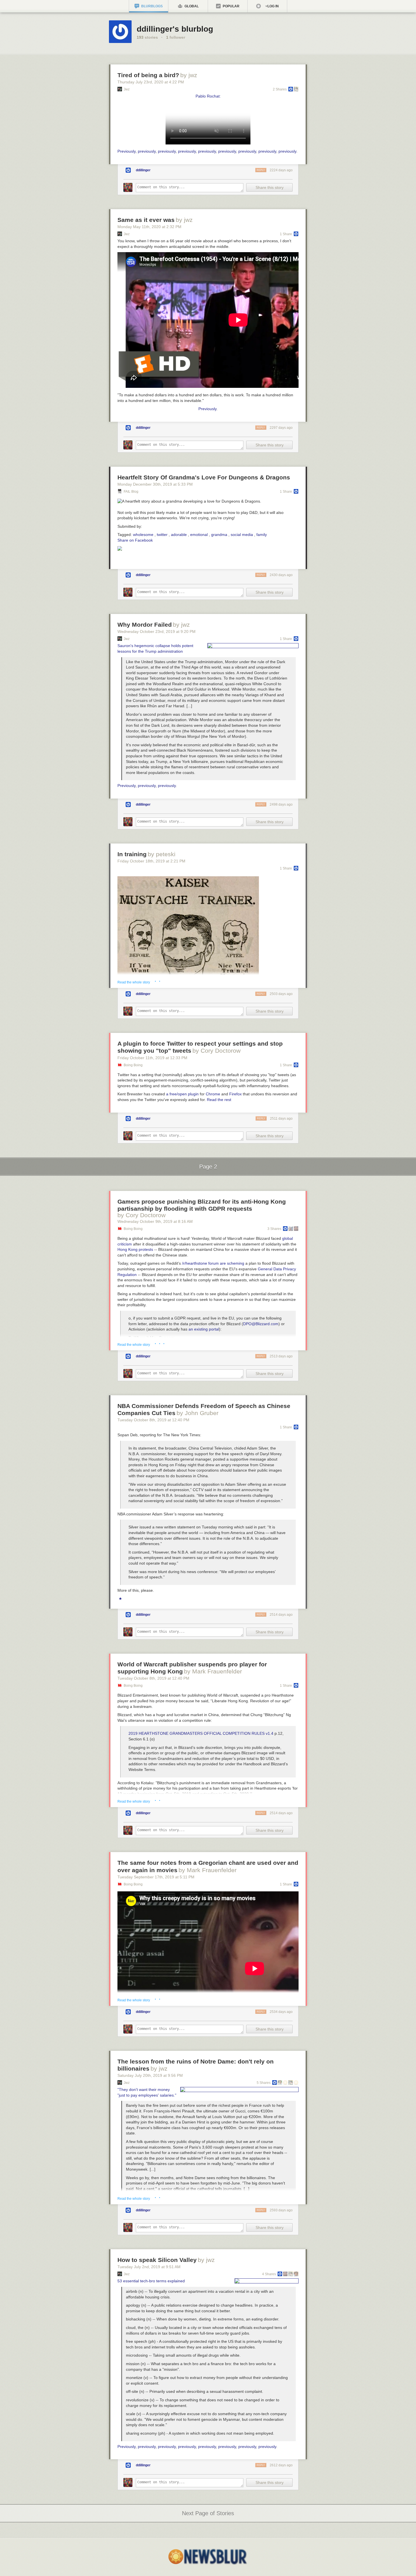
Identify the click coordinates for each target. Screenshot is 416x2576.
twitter (162, 535)
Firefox (235, 1094)
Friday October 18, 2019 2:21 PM (151, 861)
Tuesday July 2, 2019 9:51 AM (149, 2267)
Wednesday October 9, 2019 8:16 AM (155, 1221)
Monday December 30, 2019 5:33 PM (155, 484)
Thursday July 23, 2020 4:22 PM (151, 82)
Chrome (213, 1094)
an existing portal (204, 1329)
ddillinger (143, 170)
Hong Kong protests (135, 1249)
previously (147, 151)
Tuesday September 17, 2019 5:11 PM (156, 1877)
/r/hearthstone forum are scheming (213, 1263)
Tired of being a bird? (148, 75)
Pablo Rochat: (208, 96)
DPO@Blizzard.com (261, 1324)
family (262, 535)
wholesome (143, 535)
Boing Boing (133, 1065)
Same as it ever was (146, 220)
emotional (199, 535)
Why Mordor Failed (145, 625)
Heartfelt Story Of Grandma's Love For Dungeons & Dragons (204, 477)
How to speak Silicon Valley (157, 2260)
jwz (127, 89)
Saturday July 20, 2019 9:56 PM (150, 2075)
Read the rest (219, 1100)
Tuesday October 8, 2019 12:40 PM (153, 1420)
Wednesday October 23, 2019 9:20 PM (156, 631)
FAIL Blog (131, 492)
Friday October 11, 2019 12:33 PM (152, 1058)
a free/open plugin (182, 1094)
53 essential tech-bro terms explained (151, 2281)
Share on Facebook (135, 540)
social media (242, 535)
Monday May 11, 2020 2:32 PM (149, 227)
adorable (179, 535)
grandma (219, 535)
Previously (126, 151)
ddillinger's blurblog (175, 29)
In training (132, 854)
